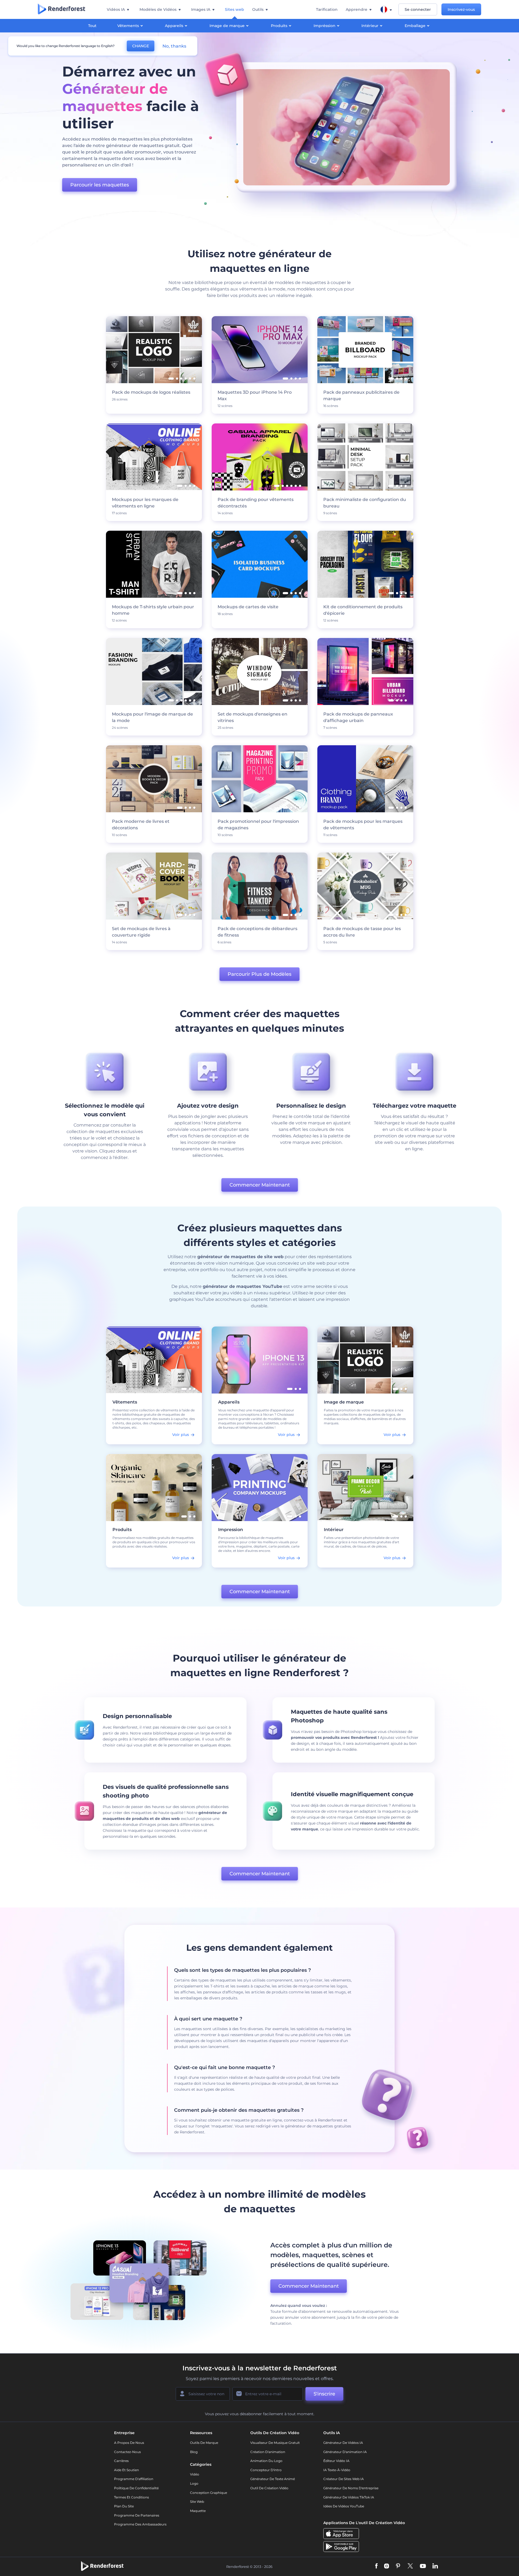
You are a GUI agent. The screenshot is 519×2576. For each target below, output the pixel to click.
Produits (279, 26)
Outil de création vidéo (269, 2488)
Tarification (327, 9)
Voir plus (181, 1435)
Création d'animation (268, 2452)
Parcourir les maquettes (100, 185)
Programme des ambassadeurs (140, 2524)
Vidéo (195, 2474)
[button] (184, 1389)
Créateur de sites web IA (344, 2479)
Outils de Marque (204, 2443)
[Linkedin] (435, 2566)
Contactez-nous (127, 2452)
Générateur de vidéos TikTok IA (349, 2497)
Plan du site (124, 2506)
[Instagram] (387, 2566)
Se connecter (418, 9)
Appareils (174, 26)
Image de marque (227, 26)
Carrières (121, 2461)
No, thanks (174, 46)
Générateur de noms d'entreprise (351, 2488)
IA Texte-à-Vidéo (337, 2470)
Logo (194, 2483)
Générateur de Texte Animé (273, 2479)
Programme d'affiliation (134, 2479)
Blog (194, 2452)
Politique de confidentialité (136, 2488)
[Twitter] (410, 2566)
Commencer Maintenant (260, 1185)
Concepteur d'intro (266, 2470)
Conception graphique (209, 2493)
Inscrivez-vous (461, 9)
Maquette (198, 2511)
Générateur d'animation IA (345, 2452)
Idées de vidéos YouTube (344, 2506)
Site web (197, 2502)
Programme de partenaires (137, 2515)
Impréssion (325, 26)
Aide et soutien (127, 2470)
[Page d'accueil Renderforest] (61, 9)
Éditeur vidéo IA (336, 2461)
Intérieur (370, 26)
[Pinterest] (398, 2566)
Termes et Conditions (132, 2497)
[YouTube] (423, 2566)
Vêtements (128, 26)
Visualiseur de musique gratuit (275, 2443)
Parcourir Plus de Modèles (259, 974)
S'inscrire (324, 2394)
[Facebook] (376, 2566)
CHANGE (141, 46)
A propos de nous (129, 2443)
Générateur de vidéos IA (343, 2443)
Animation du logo (266, 2461)
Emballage (415, 26)
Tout (92, 26)
